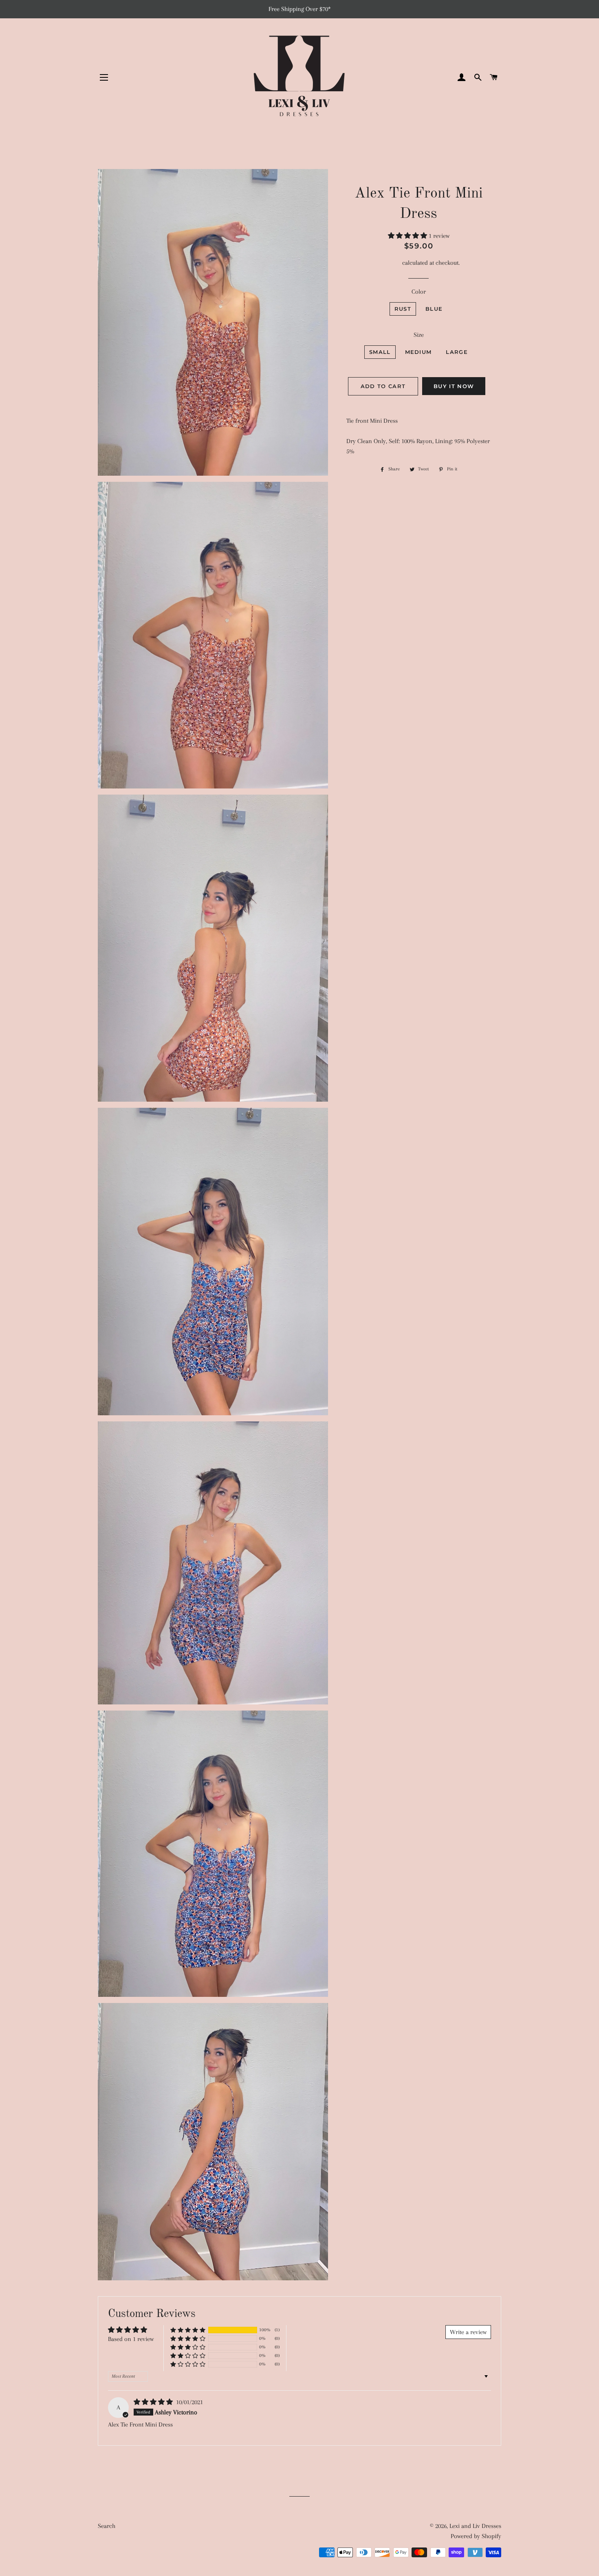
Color (419, 292)
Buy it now (454, 386)
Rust (403, 309)
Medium (418, 352)
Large (457, 352)
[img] (154, 2402)
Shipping (389, 263)
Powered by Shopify (476, 2536)
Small (380, 352)
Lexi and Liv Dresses (475, 2526)
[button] (408, 236)
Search (107, 2526)
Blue (434, 309)
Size (419, 335)
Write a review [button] (468, 2332)
